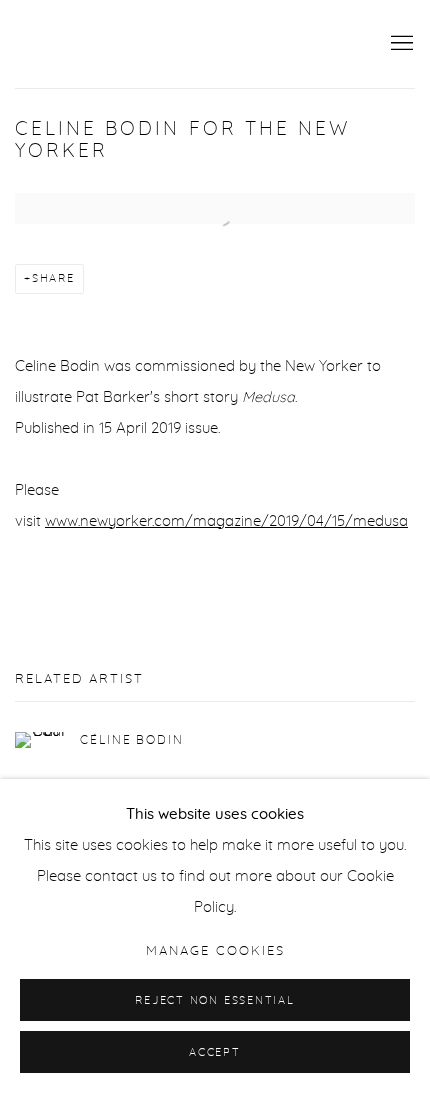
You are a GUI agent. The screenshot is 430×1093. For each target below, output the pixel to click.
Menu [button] (400, 44)
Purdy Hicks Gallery (125, 44)
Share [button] (53, 278)
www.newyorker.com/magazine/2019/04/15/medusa (226, 521)
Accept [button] (215, 1052)
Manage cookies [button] (215, 951)
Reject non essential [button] (214, 1000)
